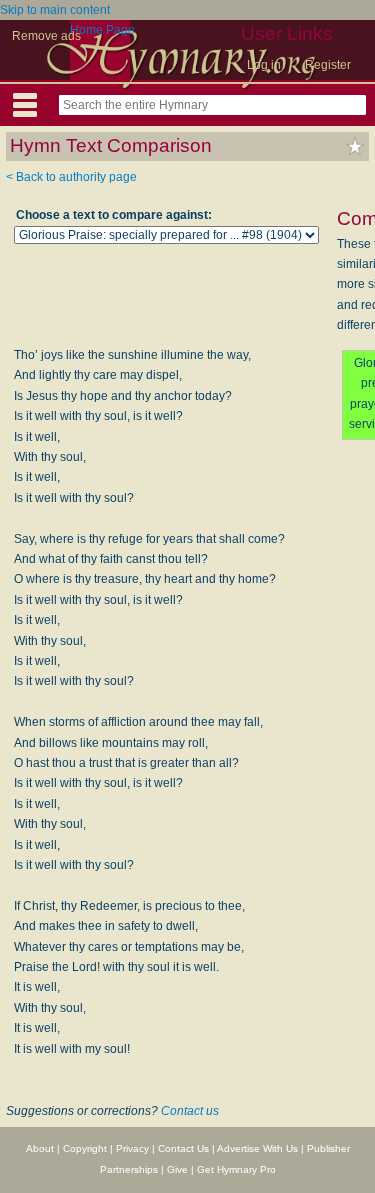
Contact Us (183, 1148)
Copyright (85, 1148)
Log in (264, 65)
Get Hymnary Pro (236, 1169)
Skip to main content (55, 10)
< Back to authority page (71, 177)
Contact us (190, 1111)
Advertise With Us (257, 1148)
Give (177, 1169)
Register (328, 65)
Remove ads (46, 36)
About (40, 1148)
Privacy (132, 1148)
